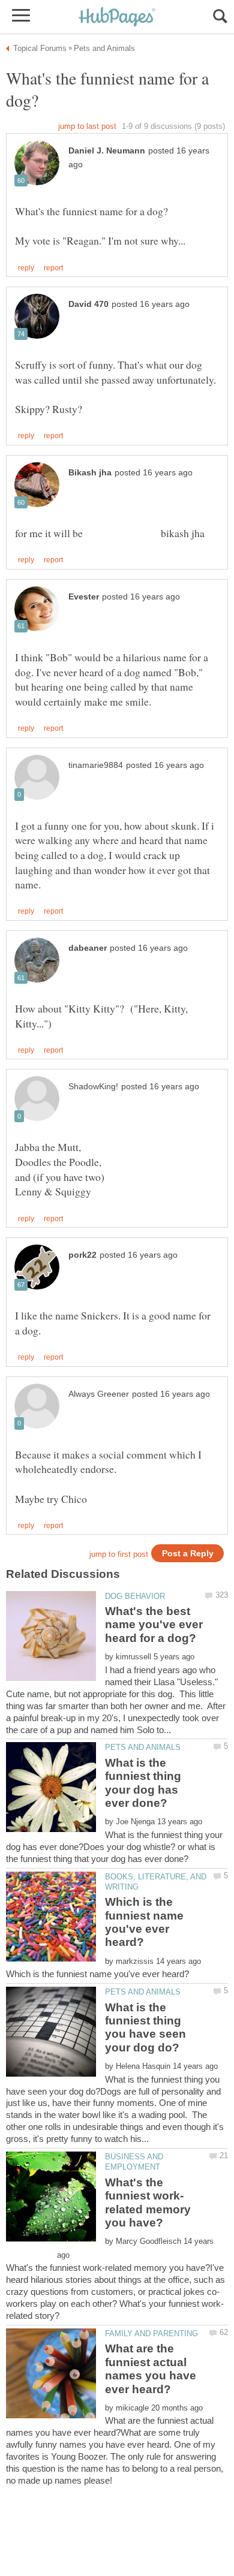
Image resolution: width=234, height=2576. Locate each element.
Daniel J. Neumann (107, 151)
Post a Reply (188, 1554)
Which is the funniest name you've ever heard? (144, 1922)
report (53, 268)
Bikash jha (90, 473)
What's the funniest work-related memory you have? (148, 2203)
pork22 (82, 1255)
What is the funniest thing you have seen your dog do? (145, 2027)
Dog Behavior (135, 1596)
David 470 (88, 304)
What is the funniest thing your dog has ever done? (143, 1783)
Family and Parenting (151, 2334)
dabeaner (88, 948)
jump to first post (119, 1554)
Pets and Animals (143, 1747)
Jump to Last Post (87, 126)
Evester (84, 597)
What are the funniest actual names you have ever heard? (151, 2369)
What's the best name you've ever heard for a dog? (154, 1625)
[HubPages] (117, 18)
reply (26, 268)
